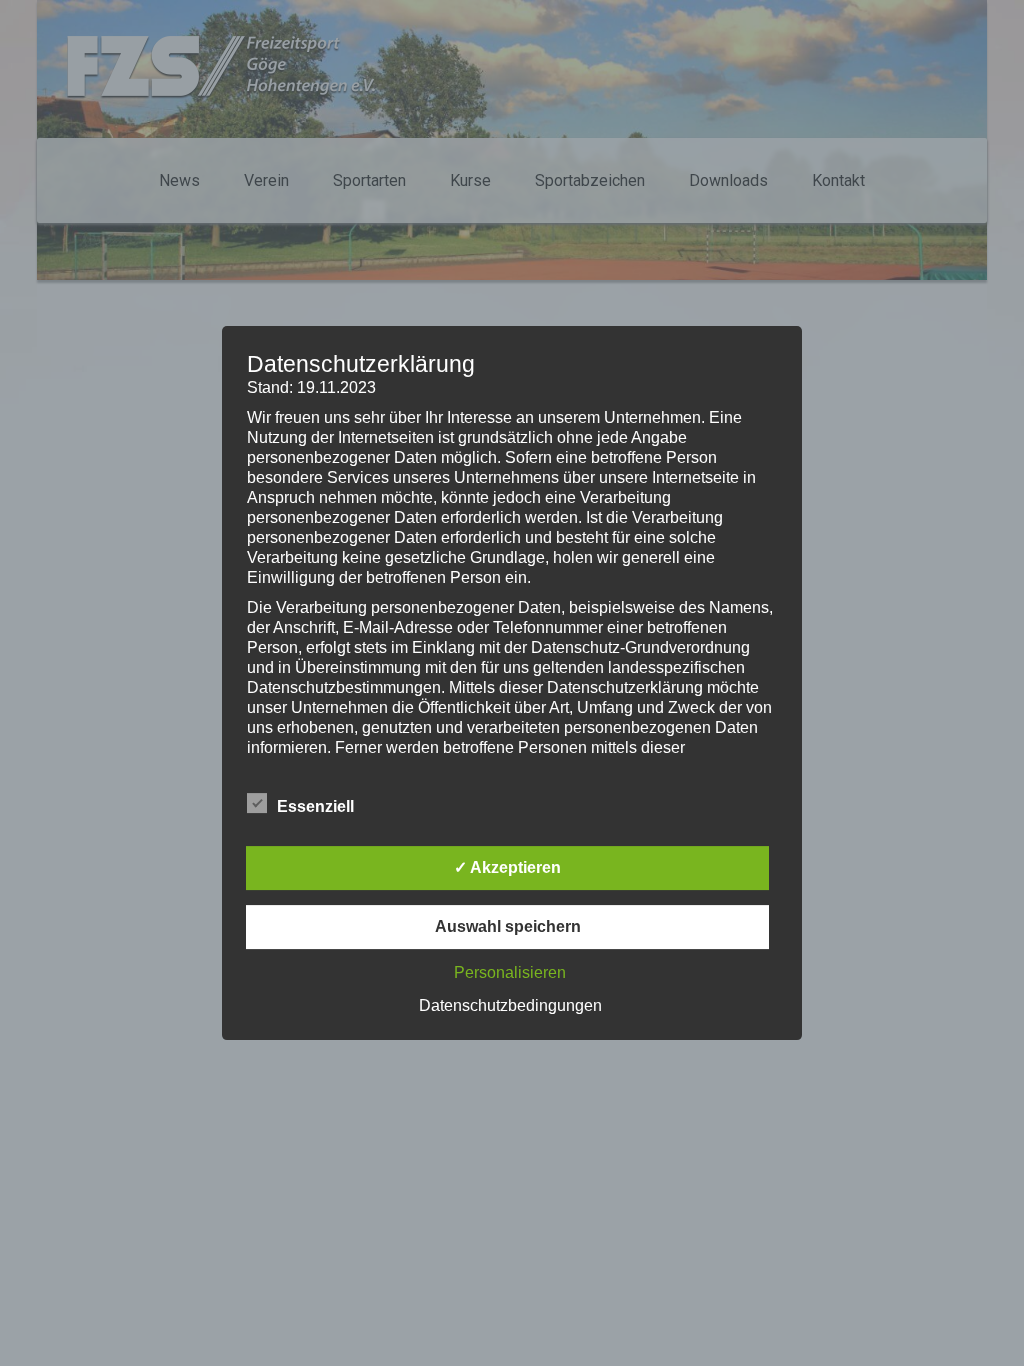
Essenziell (315, 806)
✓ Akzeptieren (507, 867)
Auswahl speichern (508, 926)
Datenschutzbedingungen (510, 1005)
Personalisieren (510, 972)
